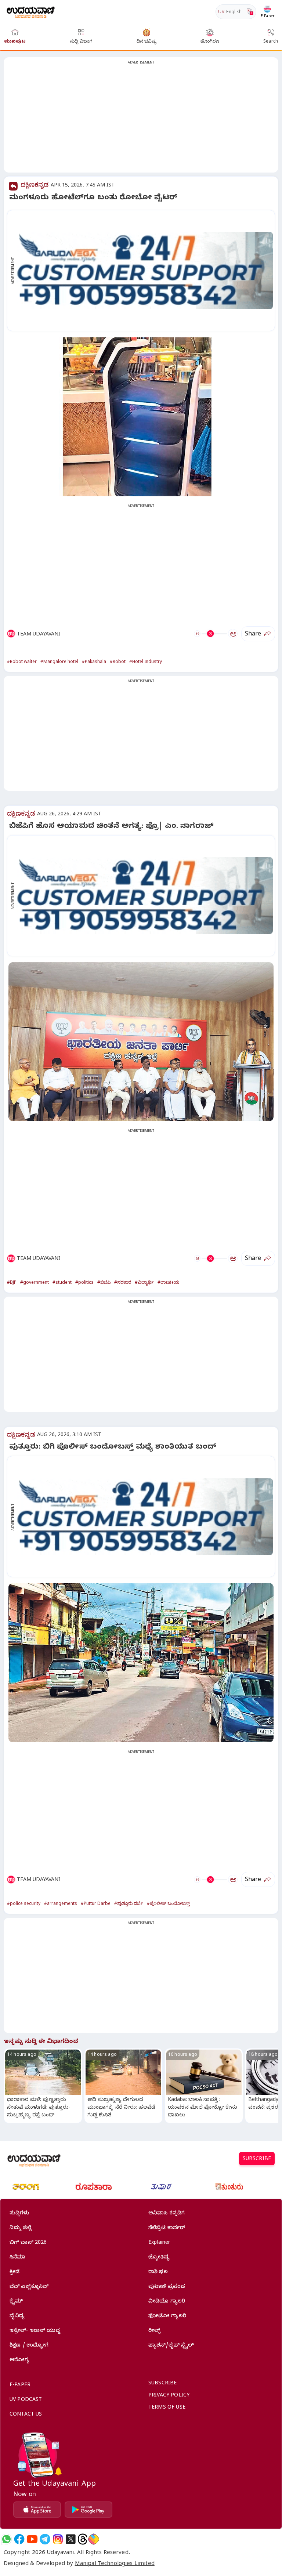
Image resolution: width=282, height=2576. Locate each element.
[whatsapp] (6, 2539)
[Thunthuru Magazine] (229, 2187)
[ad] (145, 271)
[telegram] (45, 2539)
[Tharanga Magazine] (26, 2187)
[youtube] (32, 2539)
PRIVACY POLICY (169, 2396)
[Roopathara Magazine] (94, 2187)
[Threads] (83, 2539)
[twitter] (71, 2539)
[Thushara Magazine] (161, 2187)
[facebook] (19, 2539)
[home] (31, 12)
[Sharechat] (94, 2539)
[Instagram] (58, 2539)
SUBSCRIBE (257, 2160)
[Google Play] (88, 2510)
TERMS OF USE (167, 2408)
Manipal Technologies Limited (115, 2564)
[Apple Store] (37, 2510)
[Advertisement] (141, 119)
